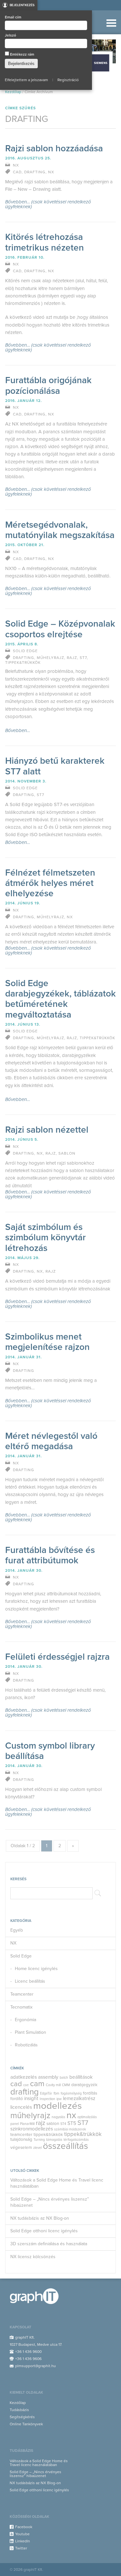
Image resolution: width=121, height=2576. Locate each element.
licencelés (21, 2107)
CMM (66, 2085)
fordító (17, 2099)
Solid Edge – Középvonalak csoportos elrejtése (60, 629)
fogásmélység (71, 2093)
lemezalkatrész (79, 2098)
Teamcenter (22, 1994)
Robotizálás (26, 2045)
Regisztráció (68, 80)
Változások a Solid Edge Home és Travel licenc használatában (57, 2183)
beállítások (81, 2077)
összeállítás (66, 2146)
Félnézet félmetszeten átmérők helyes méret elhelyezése (50, 883)
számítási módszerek (70, 2129)
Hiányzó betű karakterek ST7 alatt (55, 766)
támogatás (54, 2140)
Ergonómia (25, 2020)
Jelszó (10, 35)
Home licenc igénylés (36, 1969)
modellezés (58, 2106)
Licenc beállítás (30, 1981)
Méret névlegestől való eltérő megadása (51, 1441)
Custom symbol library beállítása (50, 1751)
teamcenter (21, 2135)
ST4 (63, 2124)
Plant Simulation (30, 2032)
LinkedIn (23, 2541)
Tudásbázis (19, 2410)
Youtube (22, 2534)
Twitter (21, 2548)
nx (71, 2115)
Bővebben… (18, 731)
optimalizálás (87, 2117)
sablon (53, 2124)
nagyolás (58, 2117)
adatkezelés (24, 2077)
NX (13, 1943)
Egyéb (17, 1930)
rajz (40, 2123)
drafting (25, 2092)
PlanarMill (27, 2124)
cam (37, 2084)
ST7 (83, 2123)
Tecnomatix (21, 2007)
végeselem (21, 2148)
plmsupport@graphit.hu (35, 2366)
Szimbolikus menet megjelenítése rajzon (47, 1342)
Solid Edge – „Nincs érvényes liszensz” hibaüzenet (50, 2202)
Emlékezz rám (22, 54)
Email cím (13, 17)
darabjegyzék (84, 2085)
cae (26, 2085)
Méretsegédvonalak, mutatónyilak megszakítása (60, 530)
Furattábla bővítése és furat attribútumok (50, 1555)
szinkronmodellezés (32, 2129)
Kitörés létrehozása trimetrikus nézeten (45, 242)
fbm (56, 2093)
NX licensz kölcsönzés (33, 2257)
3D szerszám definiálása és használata (49, 2244)
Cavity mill (53, 2085)
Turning (39, 2140)
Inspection (47, 2099)
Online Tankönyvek (26, 2424)
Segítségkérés (22, 2417)
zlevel (37, 2148)
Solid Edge (21, 1956)
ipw (59, 2099)
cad (16, 2084)
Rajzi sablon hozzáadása (54, 148)
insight (31, 2098)
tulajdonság (21, 2139)
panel (15, 2124)
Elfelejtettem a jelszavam (26, 80)
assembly (48, 2077)
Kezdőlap (13, 92)
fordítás (90, 2093)
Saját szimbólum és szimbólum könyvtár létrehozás (45, 1237)
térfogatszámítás (76, 2140)
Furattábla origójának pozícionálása (48, 385)
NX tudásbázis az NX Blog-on (40, 2218)
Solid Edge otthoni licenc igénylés (44, 2231)
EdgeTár (46, 2093)
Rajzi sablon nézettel (47, 1130)
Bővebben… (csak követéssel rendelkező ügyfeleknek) (48, 204)
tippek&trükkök (48, 2135)
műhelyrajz (30, 2115)
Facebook (24, 2527)
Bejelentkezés (22, 5)
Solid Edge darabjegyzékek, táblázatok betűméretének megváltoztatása (60, 999)
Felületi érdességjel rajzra (57, 1657)
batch (64, 2078)
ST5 (72, 2123)
